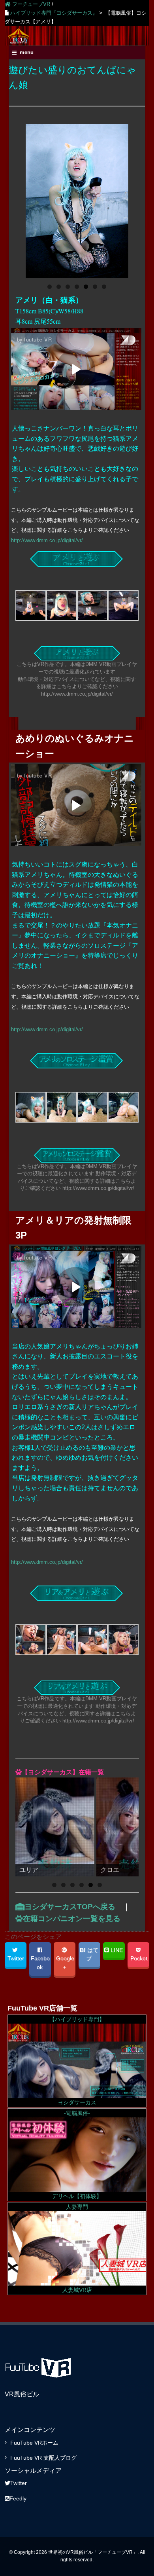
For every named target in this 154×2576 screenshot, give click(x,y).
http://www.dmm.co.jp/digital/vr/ (47, 540)
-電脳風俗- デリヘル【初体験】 (77, 2155)
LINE (116, 1950)
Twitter (15, 1959)
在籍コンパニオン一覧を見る (72, 1919)
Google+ (64, 1963)
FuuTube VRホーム (34, 2443)
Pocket (138, 1959)
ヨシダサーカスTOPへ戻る (70, 1907)
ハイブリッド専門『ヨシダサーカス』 (53, 13)
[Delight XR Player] (118, 341)
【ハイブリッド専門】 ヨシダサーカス (77, 2061)
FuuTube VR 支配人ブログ (43, 2458)
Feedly (18, 2498)
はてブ (89, 1955)
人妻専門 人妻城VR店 (77, 2249)
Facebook (39, 1963)
